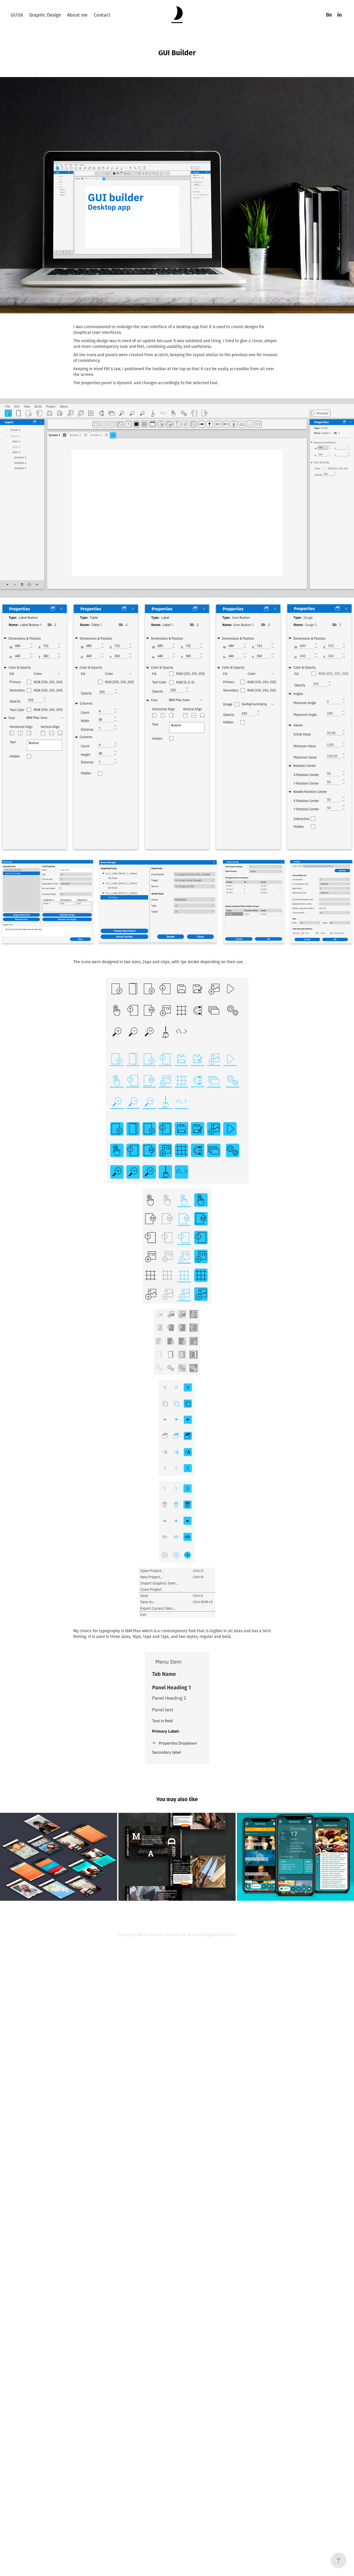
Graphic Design (45, 15)
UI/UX (17, 15)
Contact (102, 15)
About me (77, 15)
